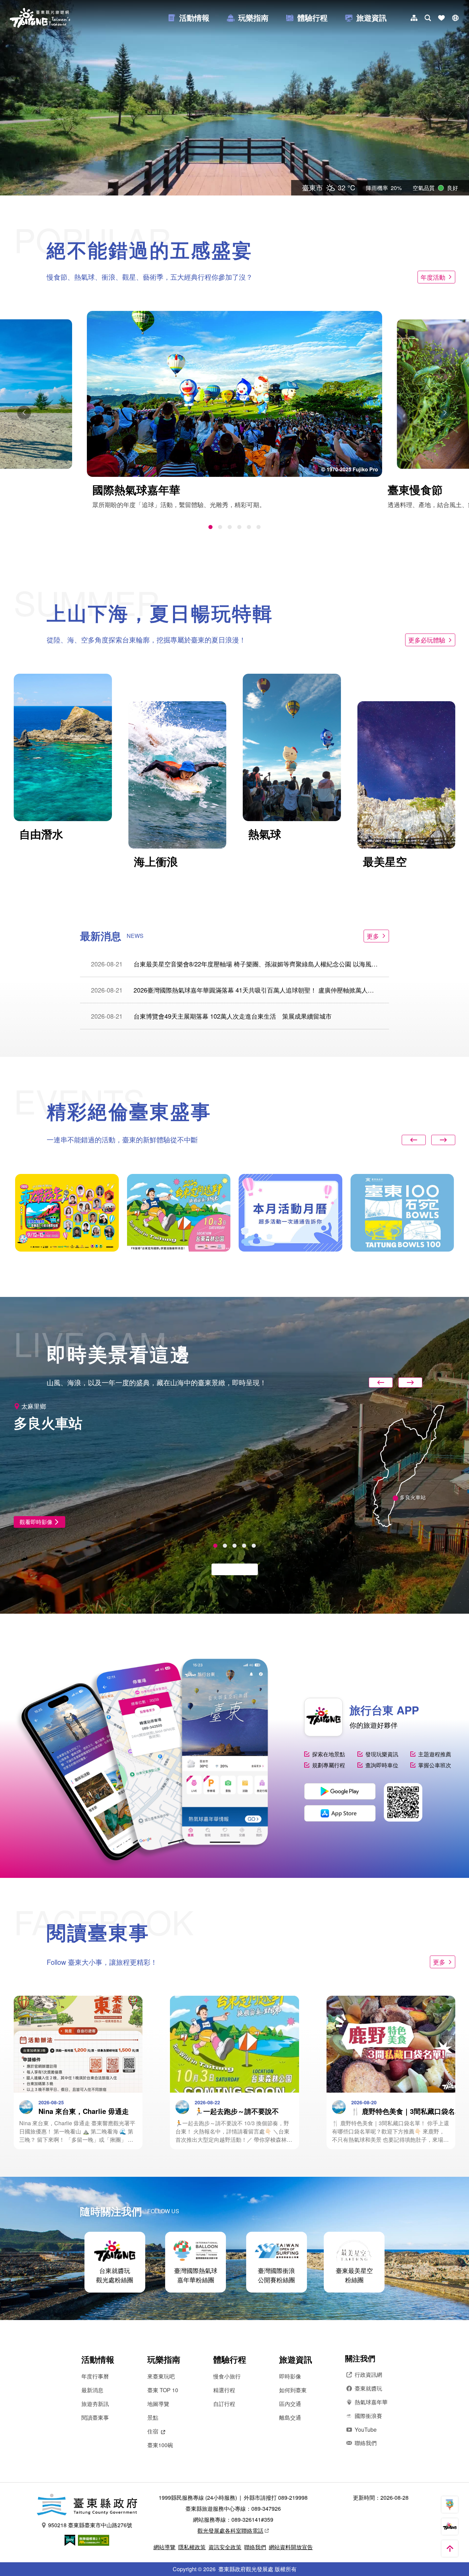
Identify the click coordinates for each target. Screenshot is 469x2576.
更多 (373, 936)
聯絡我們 (366, 2443)
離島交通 (290, 2417)
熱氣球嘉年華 (371, 2402)
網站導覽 (164, 2547)
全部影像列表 (231, 1569)
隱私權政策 (192, 2547)
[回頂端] (450, 2549)
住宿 (153, 2431)
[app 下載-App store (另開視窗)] (340, 1813)
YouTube (366, 2429)
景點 (153, 2417)
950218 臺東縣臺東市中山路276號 (90, 2525)
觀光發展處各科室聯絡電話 (230, 2530)
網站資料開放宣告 (291, 2547)
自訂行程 (224, 2404)
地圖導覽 (158, 2404)
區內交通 (290, 2404)
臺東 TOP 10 (163, 2390)
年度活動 (433, 277)
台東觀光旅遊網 (40, 18)
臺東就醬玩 (368, 2388)
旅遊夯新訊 (95, 2404)
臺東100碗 (160, 2445)
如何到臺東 (293, 2390)
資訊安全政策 (225, 2547)
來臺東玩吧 (161, 2376)
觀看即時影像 (36, 1522)
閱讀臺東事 (95, 2417)
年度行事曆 (95, 2376)
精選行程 (224, 2390)
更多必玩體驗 (427, 640)
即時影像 (290, 2376)
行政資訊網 (368, 2375)
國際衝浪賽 (368, 2416)
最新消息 (92, 2390)
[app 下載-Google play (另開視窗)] (340, 1791)
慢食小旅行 (227, 2376)
